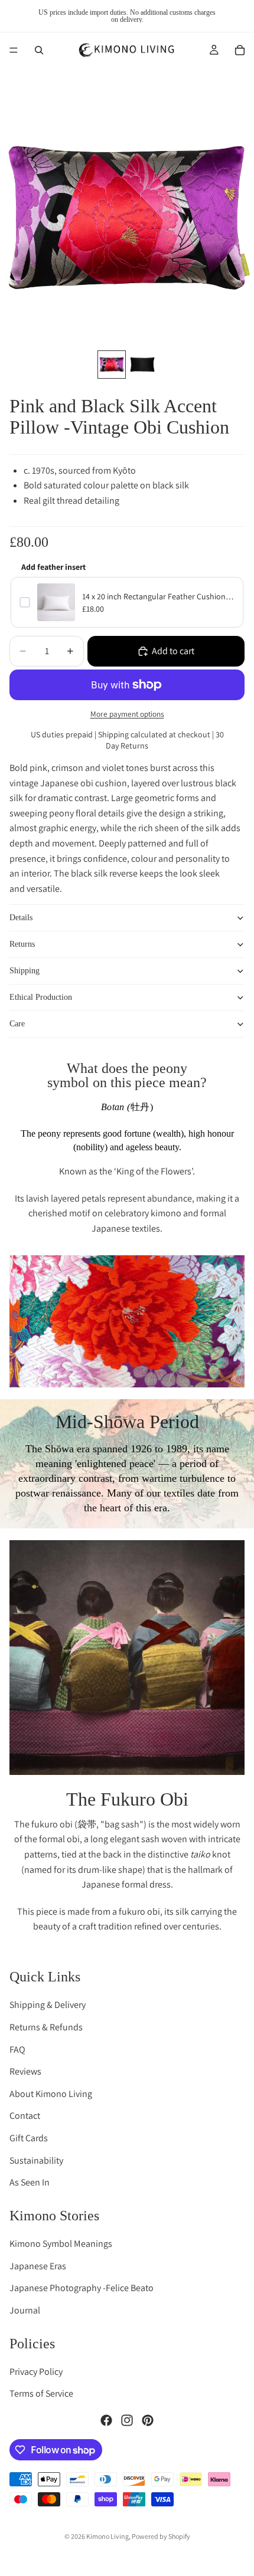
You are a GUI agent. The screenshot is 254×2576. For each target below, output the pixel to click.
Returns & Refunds (46, 2027)
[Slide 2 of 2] (142, 365)
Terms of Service (41, 2394)
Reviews (25, 2071)
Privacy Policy (36, 2372)
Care (17, 1024)
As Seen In (30, 2182)
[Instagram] (127, 2420)
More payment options (127, 714)
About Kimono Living (51, 2094)
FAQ (17, 2050)
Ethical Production (41, 997)
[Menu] (14, 50)
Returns (22, 944)
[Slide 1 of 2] (112, 365)
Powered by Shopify (161, 2536)
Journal (25, 2310)
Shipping (25, 971)
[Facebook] (106, 2420)
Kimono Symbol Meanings (61, 2244)
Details (21, 918)
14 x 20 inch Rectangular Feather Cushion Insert (158, 596)
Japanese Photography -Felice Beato (82, 2288)
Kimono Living (108, 2536)
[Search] (39, 50)
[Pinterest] (148, 2420)
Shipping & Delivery (48, 2005)
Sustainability (36, 2160)
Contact (25, 2116)
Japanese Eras (38, 2266)
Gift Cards (29, 2138)
